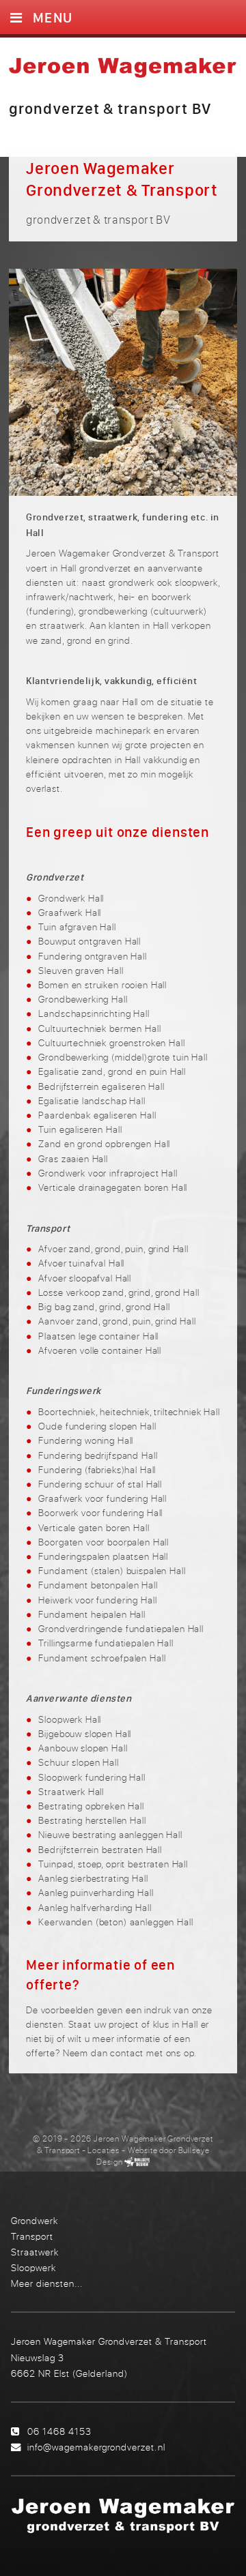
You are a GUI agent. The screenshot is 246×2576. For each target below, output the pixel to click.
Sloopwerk (33, 2267)
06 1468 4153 (59, 2431)
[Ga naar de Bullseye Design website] (137, 2162)
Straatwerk (35, 2252)
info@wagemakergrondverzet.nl (96, 2447)
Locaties (104, 2150)
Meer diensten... (47, 2283)
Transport (32, 2236)
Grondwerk (35, 2220)
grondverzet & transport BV (110, 108)
